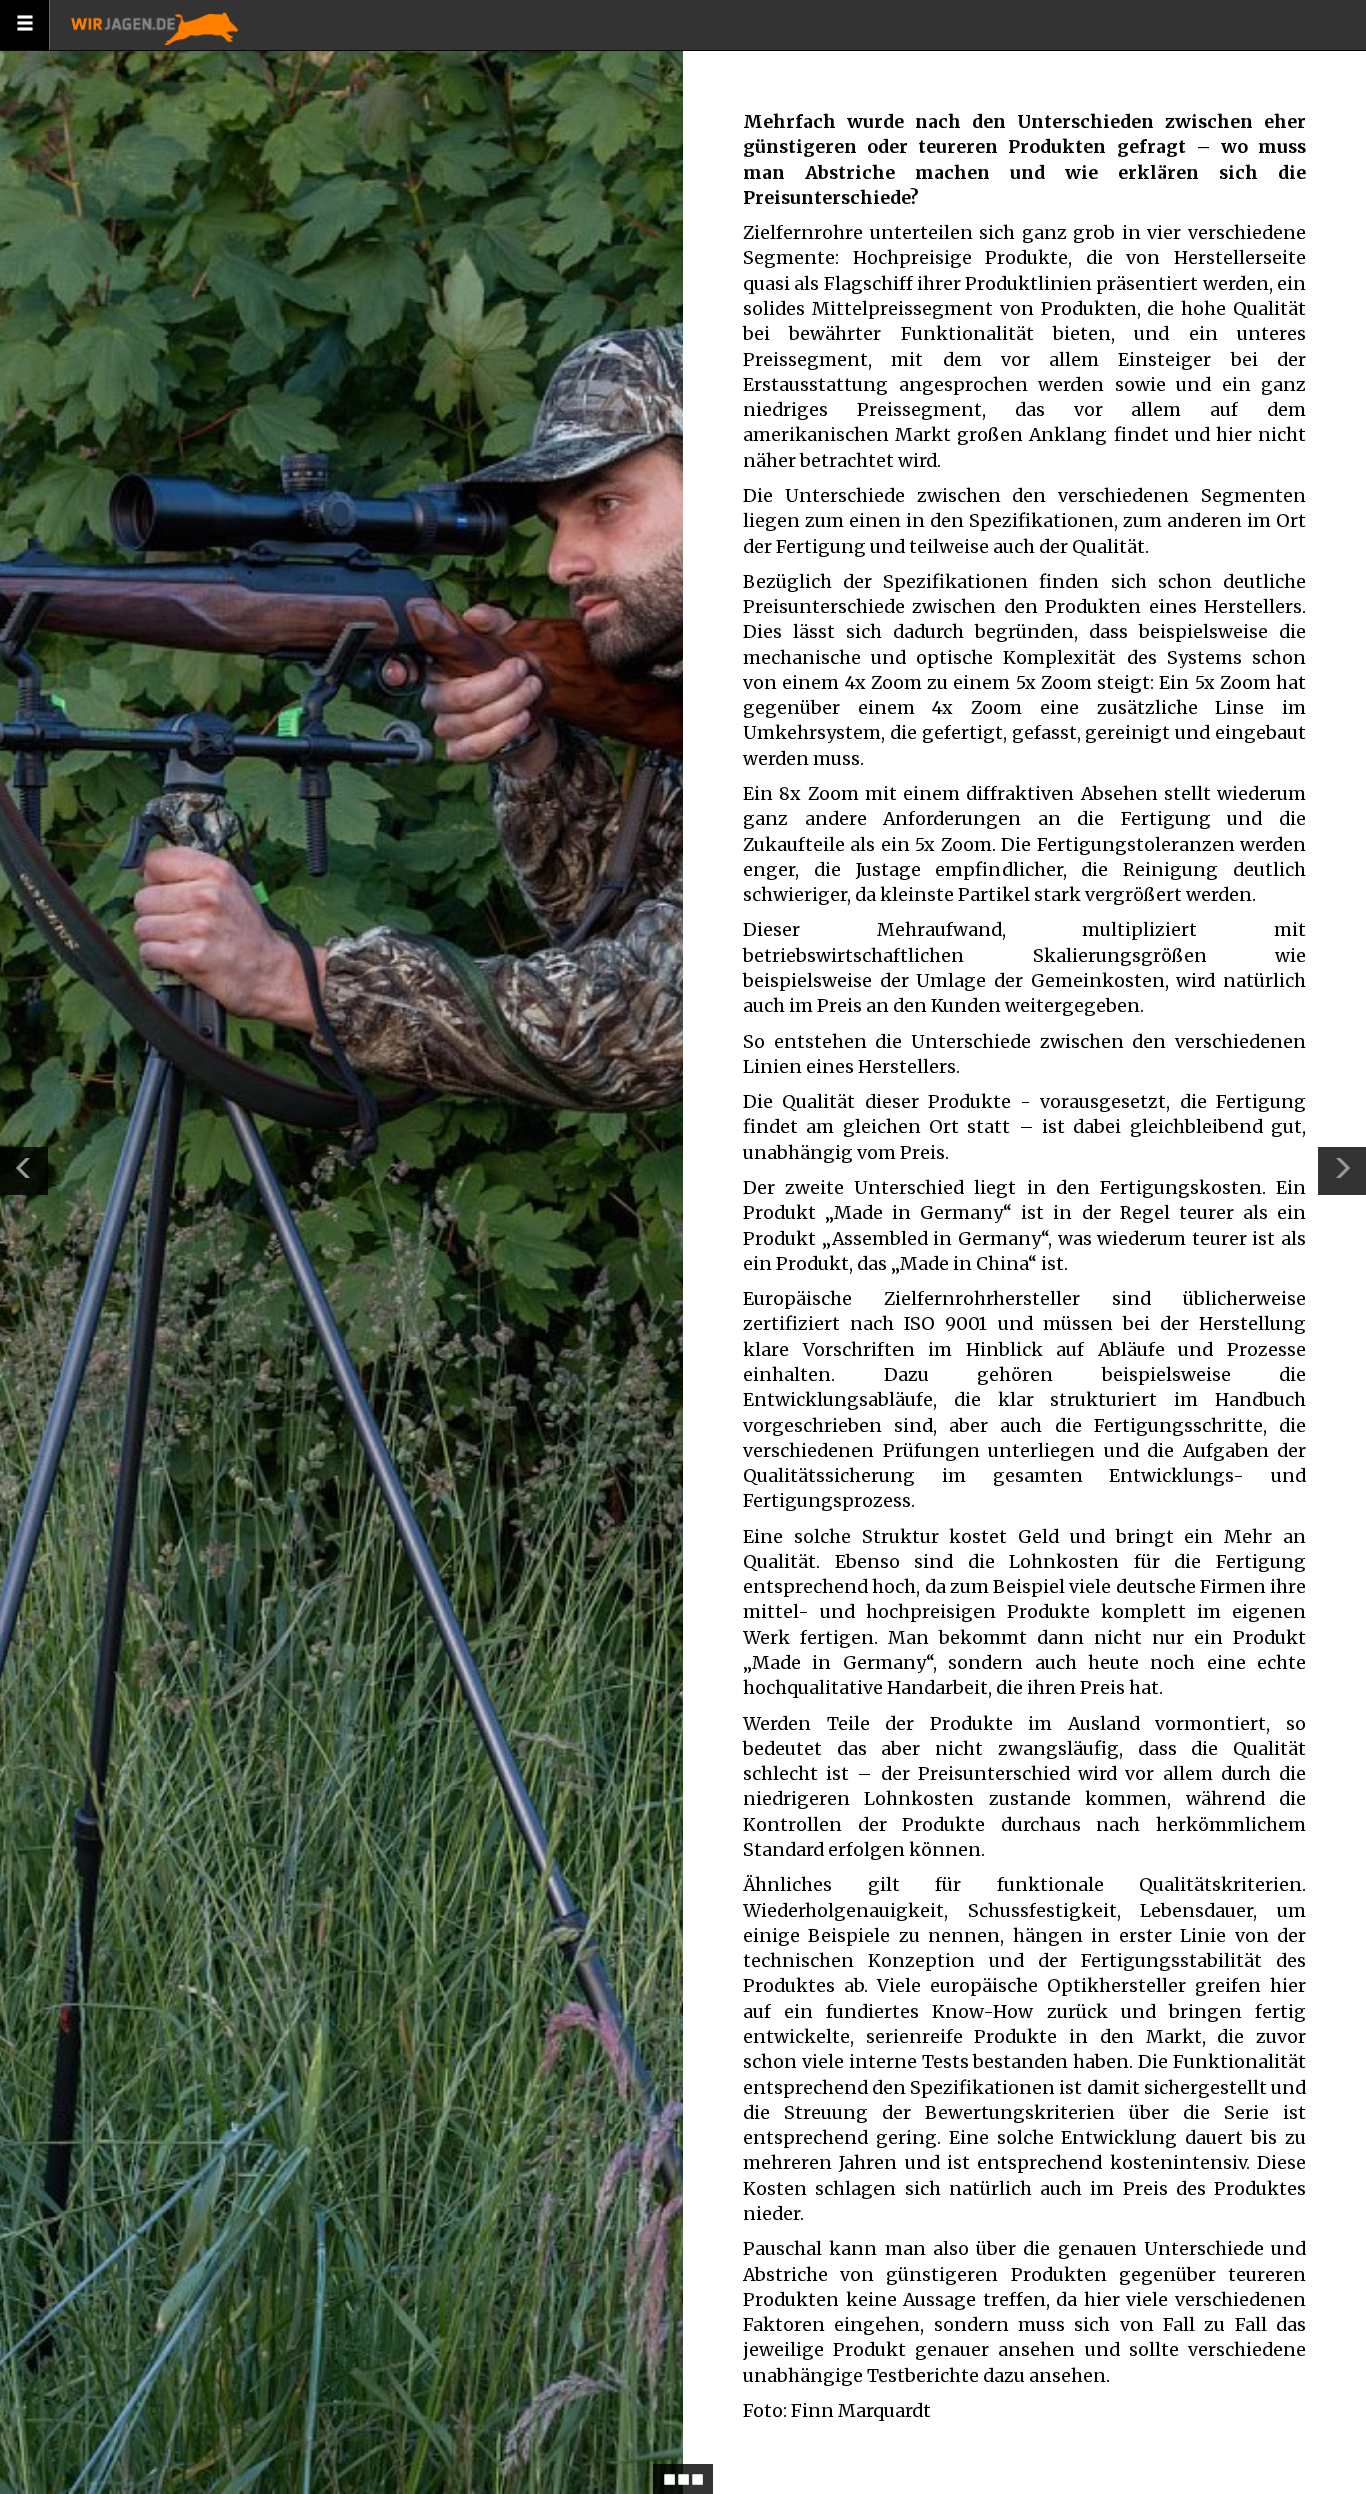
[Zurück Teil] (24, 1171)
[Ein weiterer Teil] (1342, 1171)
